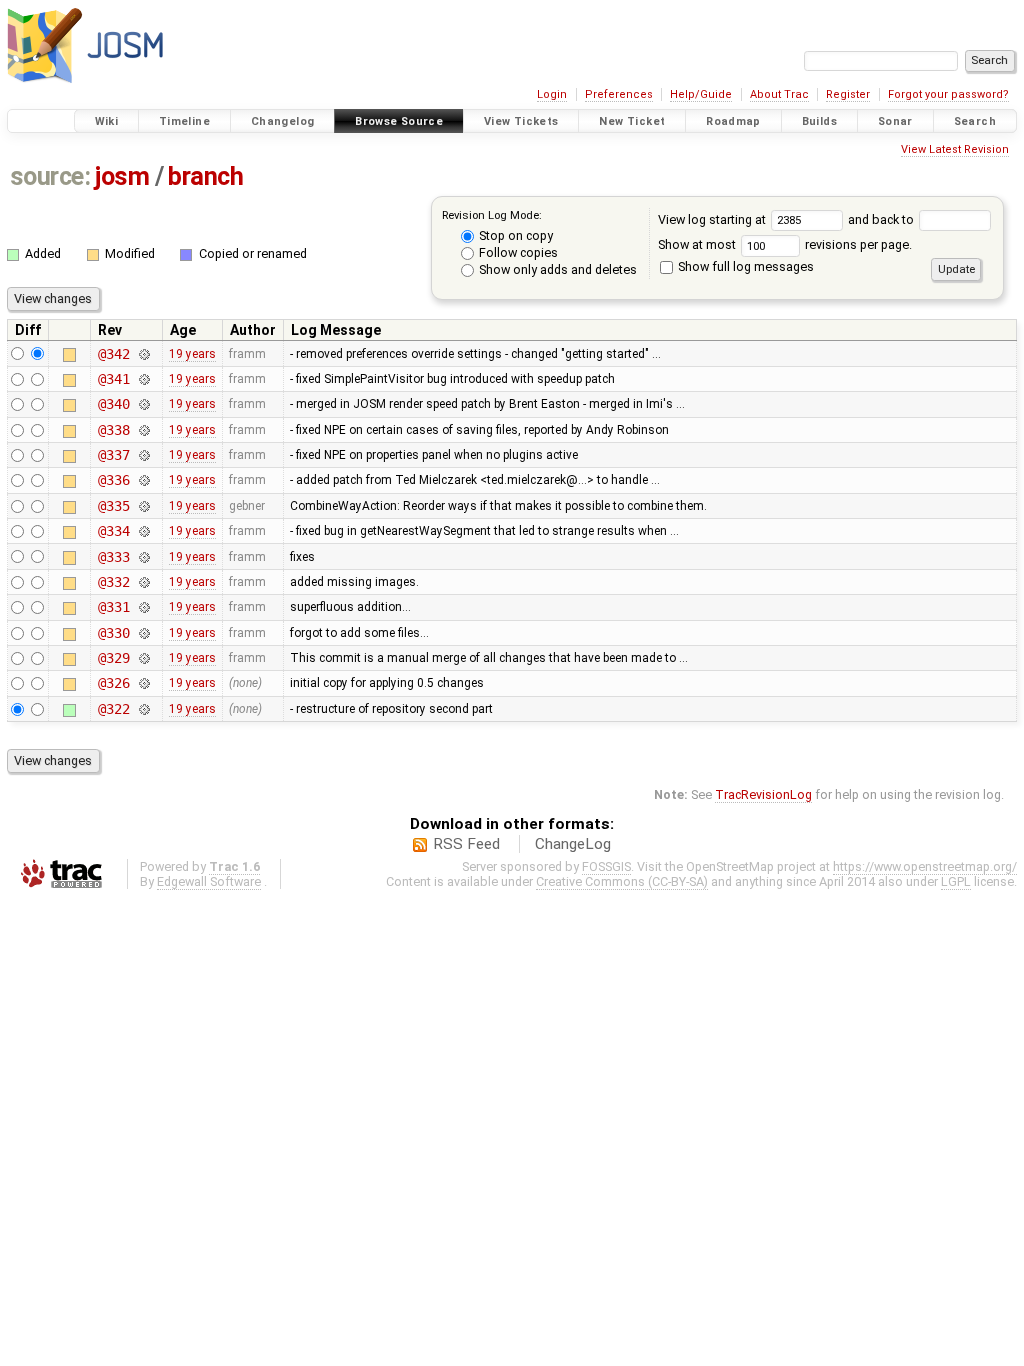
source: (50, 176)
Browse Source (399, 121)
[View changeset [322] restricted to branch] (144, 709)
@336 (113, 480)
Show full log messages (744, 266)
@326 (113, 683)
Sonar (895, 121)
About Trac (779, 94)
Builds (819, 121)
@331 (113, 607)
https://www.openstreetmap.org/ (925, 866)
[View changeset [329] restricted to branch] (144, 658)
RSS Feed (466, 844)
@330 (113, 633)
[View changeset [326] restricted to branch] (144, 683)
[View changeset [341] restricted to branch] (144, 379)
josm (122, 176)
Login (552, 94)
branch (205, 176)
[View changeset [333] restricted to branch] (144, 557)
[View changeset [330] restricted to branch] (144, 633)
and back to (882, 219)
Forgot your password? (948, 94)
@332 (113, 582)
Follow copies (517, 252)
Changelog (282, 121)
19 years (192, 354)
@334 (113, 531)
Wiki (107, 121)
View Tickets (521, 121)
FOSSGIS (606, 866)
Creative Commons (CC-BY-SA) (622, 881)
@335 (113, 506)
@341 (113, 379)
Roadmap (733, 121)
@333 (113, 557)
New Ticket (632, 121)
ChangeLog (573, 844)
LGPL (956, 881)
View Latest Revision (955, 149)
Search (975, 121)
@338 (113, 430)
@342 (113, 354)
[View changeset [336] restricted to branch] (144, 480)
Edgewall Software (209, 881)
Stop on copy (514, 235)
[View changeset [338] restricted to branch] (144, 430)
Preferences (619, 94)
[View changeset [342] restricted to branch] (144, 354)
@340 (113, 404)
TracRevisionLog (763, 794)
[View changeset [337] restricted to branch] (144, 455)
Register (848, 94)
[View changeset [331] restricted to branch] (144, 607)
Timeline (184, 121)
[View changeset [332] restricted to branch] (144, 582)
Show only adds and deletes (556, 269)
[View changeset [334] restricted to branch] (144, 531)
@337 (113, 455)
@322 (113, 709)
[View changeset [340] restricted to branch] (144, 404)
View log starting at (713, 219)
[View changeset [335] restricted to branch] (144, 506)
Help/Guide (701, 94)
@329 (113, 658)
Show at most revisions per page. (785, 244)
